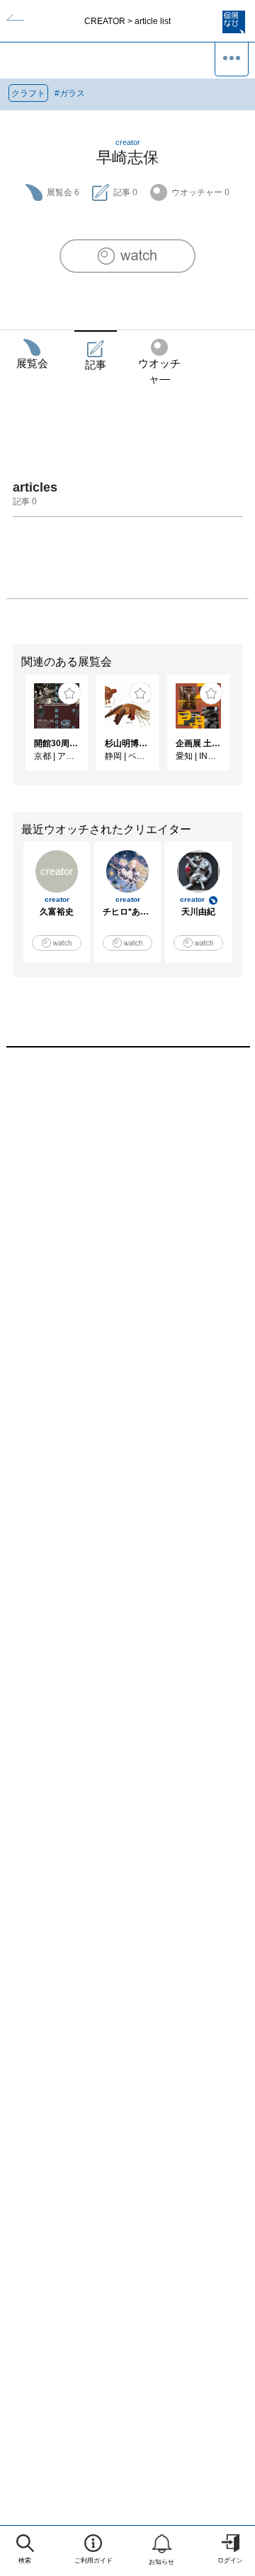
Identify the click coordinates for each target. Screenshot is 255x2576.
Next (244, 730)
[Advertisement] (127, 1228)
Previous (11, 730)
